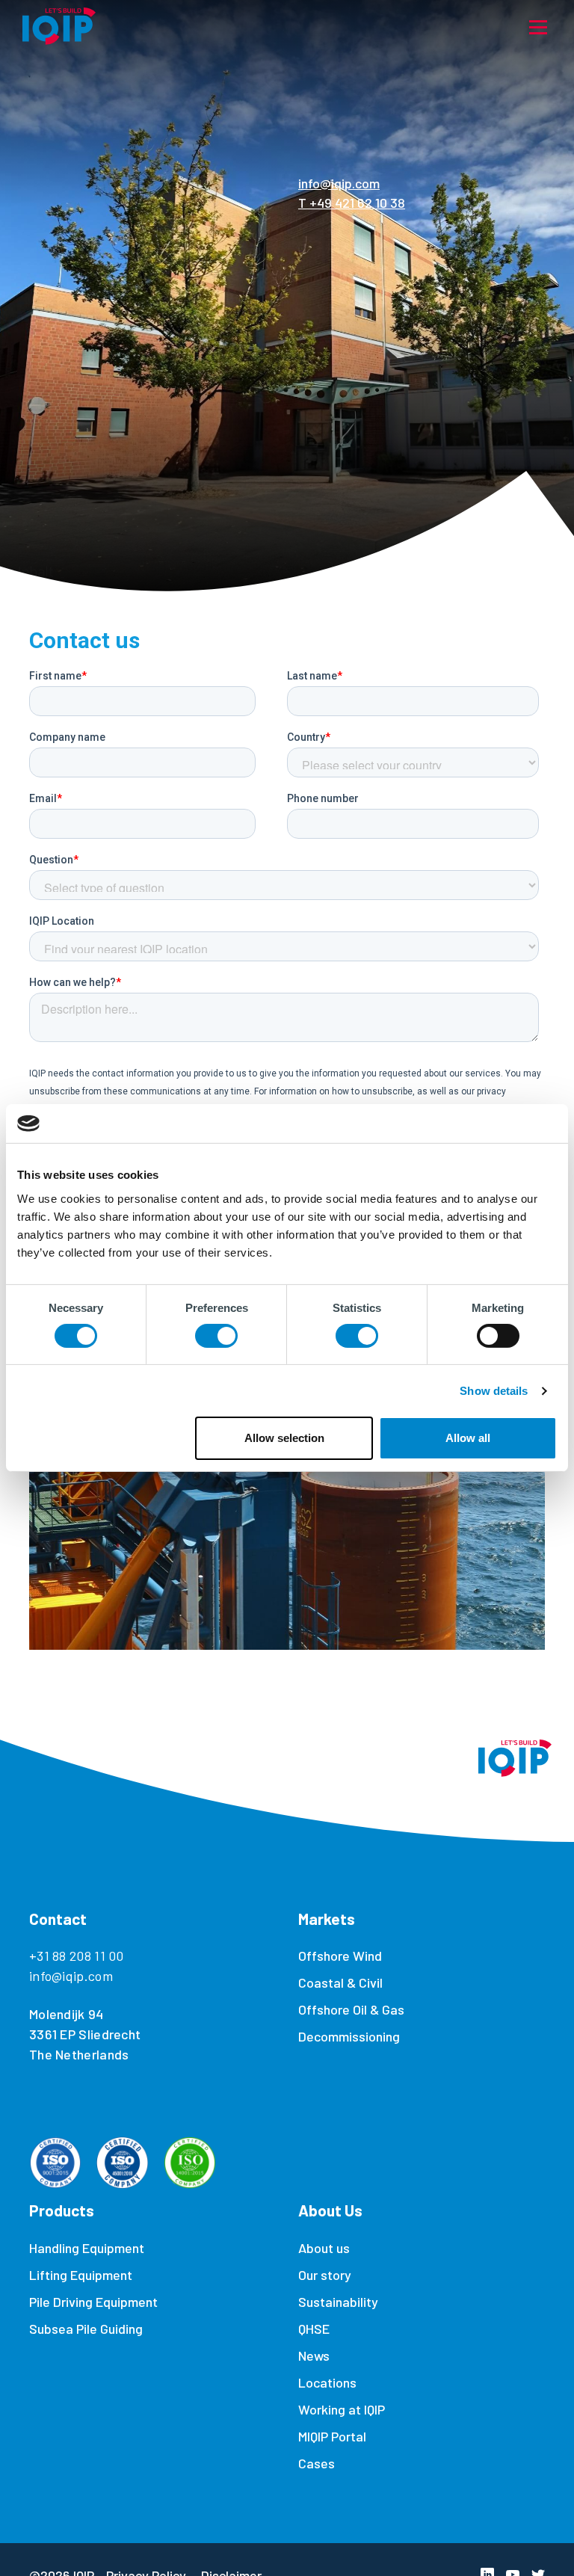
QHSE (314, 2329)
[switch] (216, 1336)
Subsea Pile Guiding (86, 2329)
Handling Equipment (87, 2248)
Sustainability (338, 2302)
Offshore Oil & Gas (351, 2009)
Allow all (468, 1438)
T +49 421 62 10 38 (352, 203)
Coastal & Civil (340, 1982)
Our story (325, 2275)
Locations (327, 2382)
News (314, 2355)
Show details (494, 1391)
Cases (317, 2463)
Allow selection (284, 1438)
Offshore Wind (340, 1956)
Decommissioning (349, 2036)
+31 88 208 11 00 (77, 1956)
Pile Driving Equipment (93, 2302)
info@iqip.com (339, 183)
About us (324, 2248)
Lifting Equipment (81, 2275)
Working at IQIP (342, 2409)
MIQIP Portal (332, 2436)
